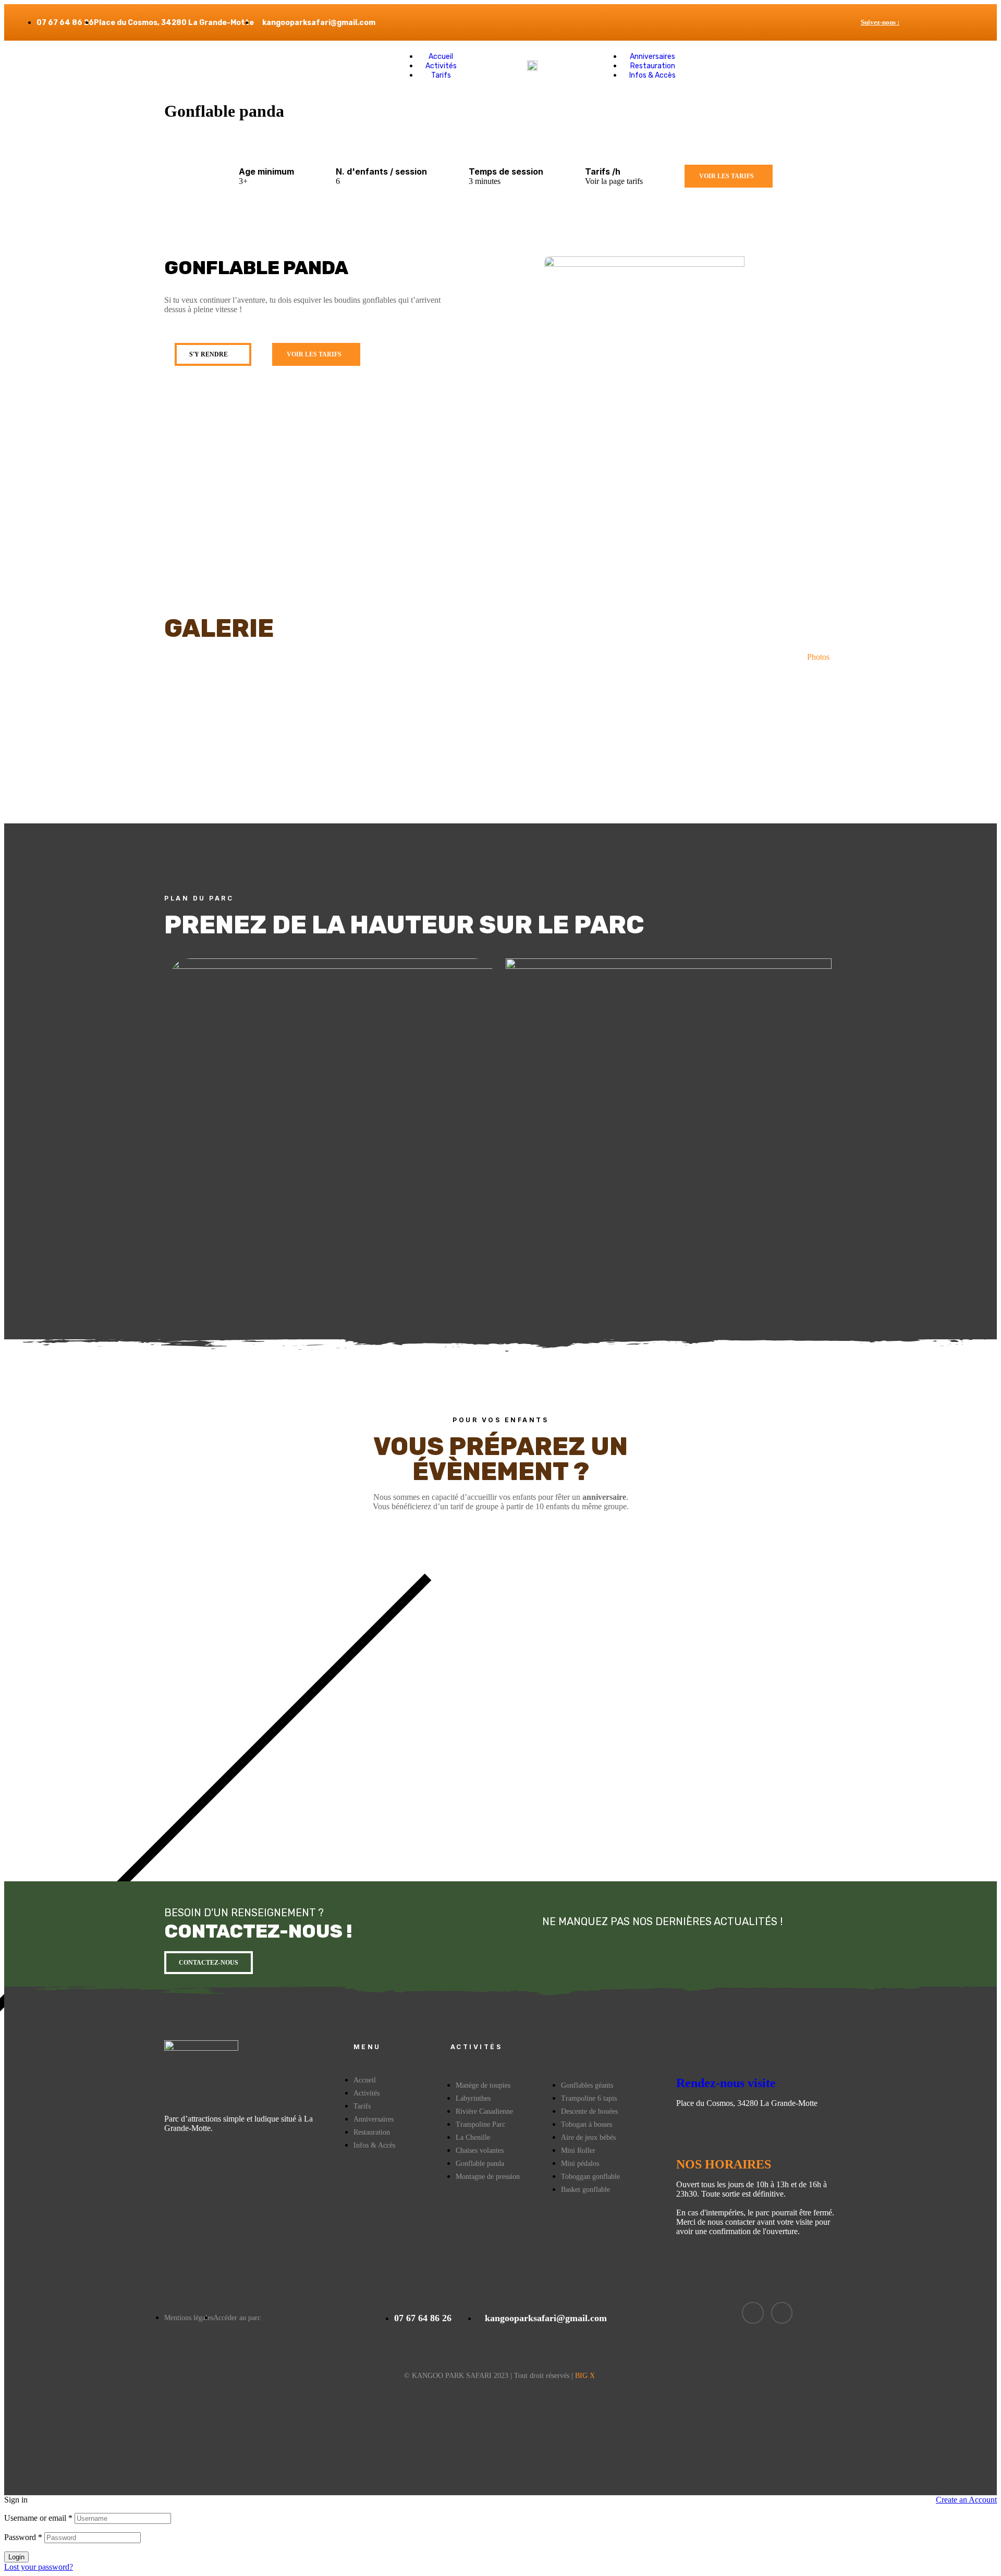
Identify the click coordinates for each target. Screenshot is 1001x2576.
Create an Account (966, 2500)
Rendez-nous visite (726, 2083)
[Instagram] (964, 23)
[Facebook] (951, 23)
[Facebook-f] (753, 2313)
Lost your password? (39, 2567)
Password (23, 2537)
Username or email (38, 2518)
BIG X (585, 2376)
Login (16, 2557)
